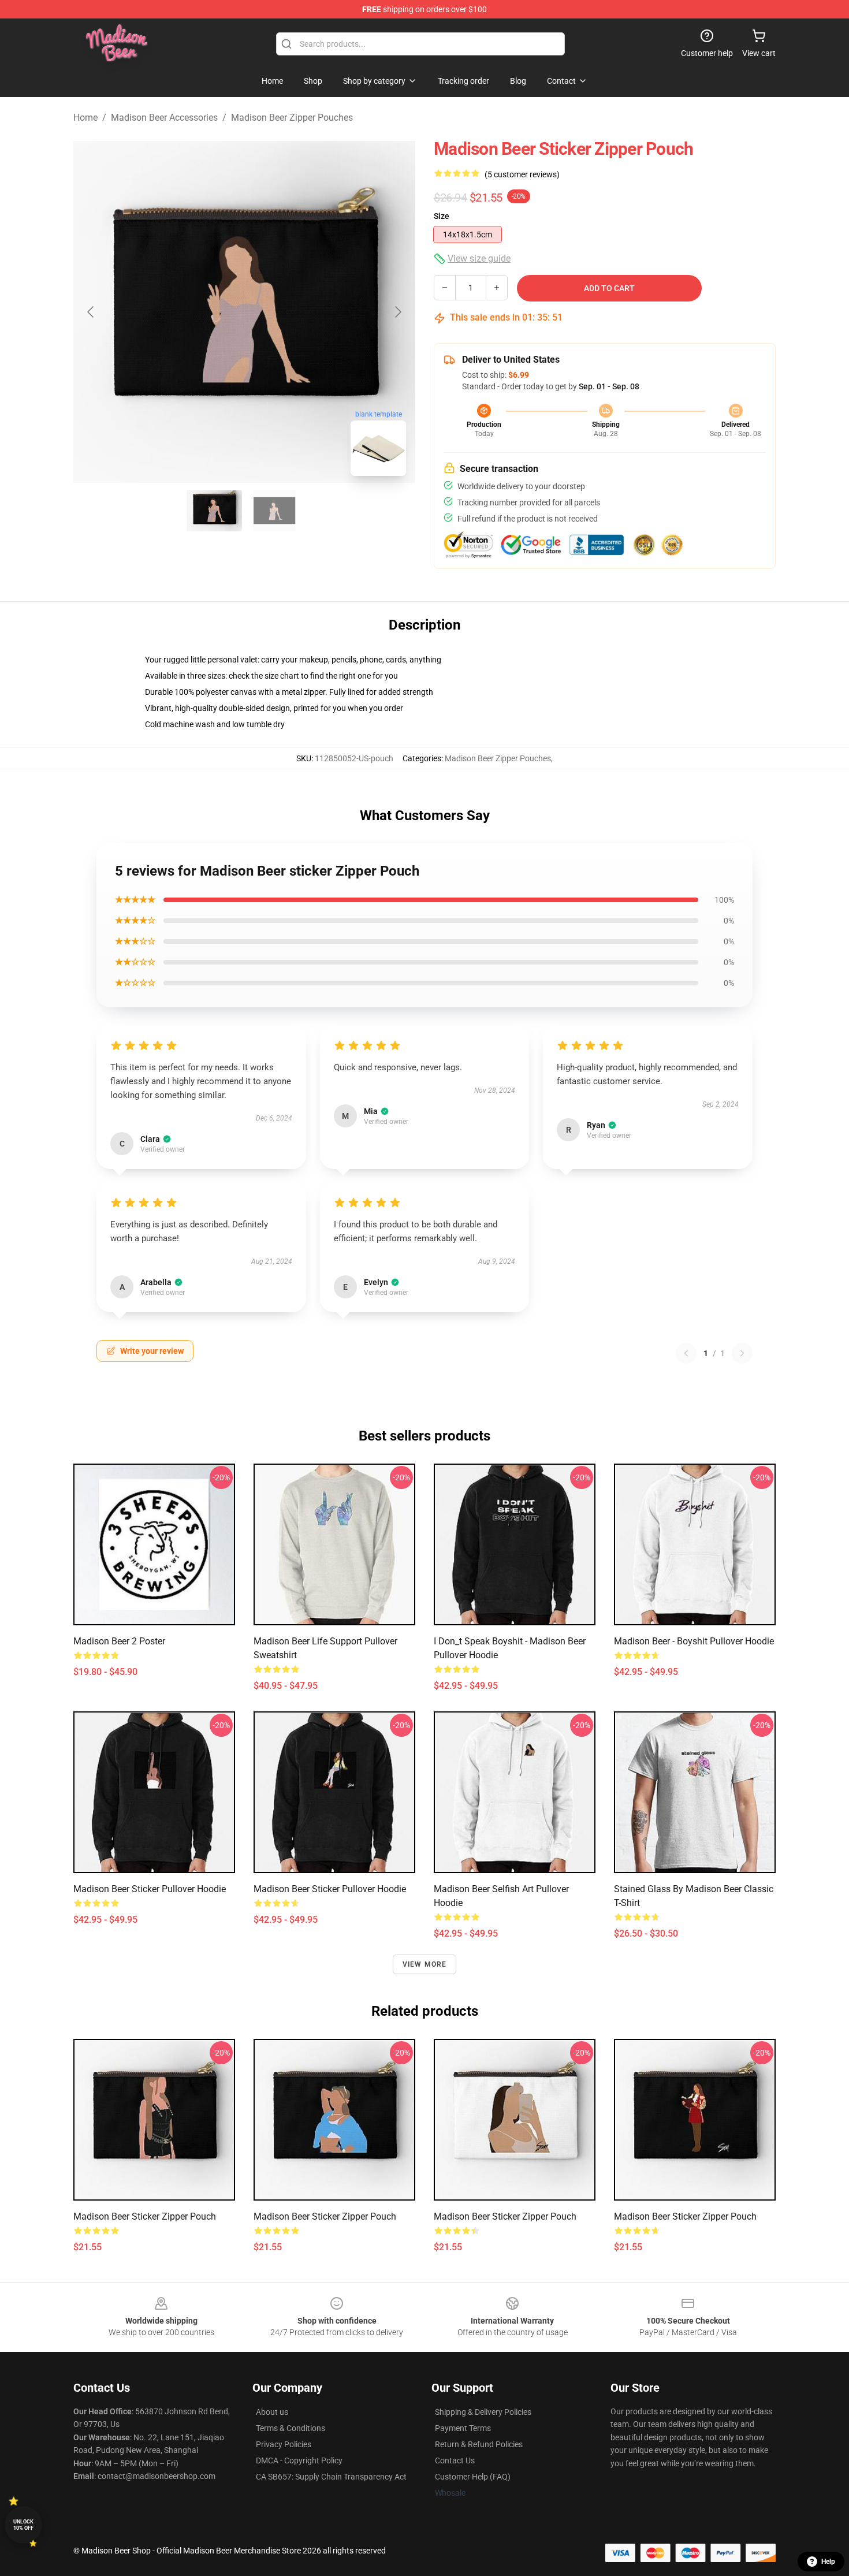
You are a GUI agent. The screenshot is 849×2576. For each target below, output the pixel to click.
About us (272, 2412)
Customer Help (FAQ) (473, 2477)
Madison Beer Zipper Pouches (292, 118)
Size (442, 216)
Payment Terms (463, 2428)
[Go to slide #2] (274, 511)
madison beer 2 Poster (119, 1641)
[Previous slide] (91, 312)
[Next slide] (397, 312)
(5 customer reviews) (522, 174)
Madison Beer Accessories (164, 118)
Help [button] (828, 2562)
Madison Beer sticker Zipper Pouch (145, 2216)
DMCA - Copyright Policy (299, 2460)
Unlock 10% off (23, 2525)
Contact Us (455, 2460)
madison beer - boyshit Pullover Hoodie (694, 1641)
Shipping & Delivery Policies (483, 2412)
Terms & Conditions (291, 2428)
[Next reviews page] (742, 1353)
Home (85, 118)
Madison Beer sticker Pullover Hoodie (150, 1889)
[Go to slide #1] (214, 511)
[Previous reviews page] (686, 1353)
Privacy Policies (284, 2444)
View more (425, 1964)
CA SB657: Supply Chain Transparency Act (331, 2477)
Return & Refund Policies (479, 2444)
